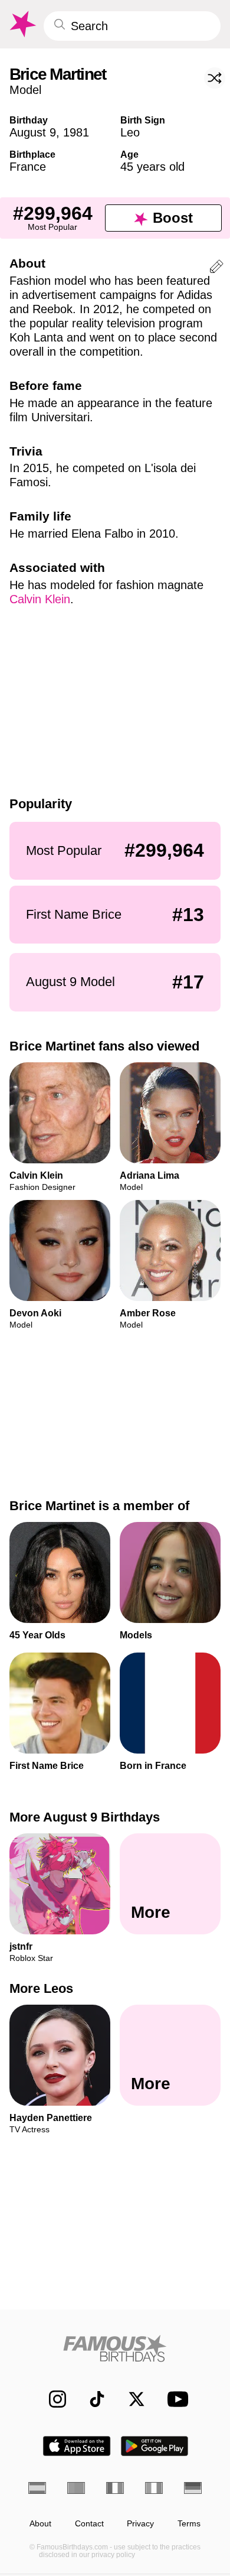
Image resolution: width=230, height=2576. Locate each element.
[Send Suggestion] (216, 269)
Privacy (140, 2524)
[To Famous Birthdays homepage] (22, 24)
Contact (89, 2524)
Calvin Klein (40, 599)
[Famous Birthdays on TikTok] (91, 2399)
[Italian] (154, 2488)
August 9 (33, 132)
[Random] (215, 78)
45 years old (152, 167)
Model (25, 90)
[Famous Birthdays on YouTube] (175, 2399)
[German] (193, 2488)
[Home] (115, 2348)
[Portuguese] (76, 2488)
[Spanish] (37, 2488)
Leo (130, 132)
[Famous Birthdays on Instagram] (52, 2399)
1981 (76, 132)
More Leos (41, 1989)
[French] (115, 2488)
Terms (189, 2524)
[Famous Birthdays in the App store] (77, 2446)
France (28, 167)
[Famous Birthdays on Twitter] (131, 2399)
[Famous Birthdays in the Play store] (155, 2446)
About (40, 2524)
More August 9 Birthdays (85, 1817)
